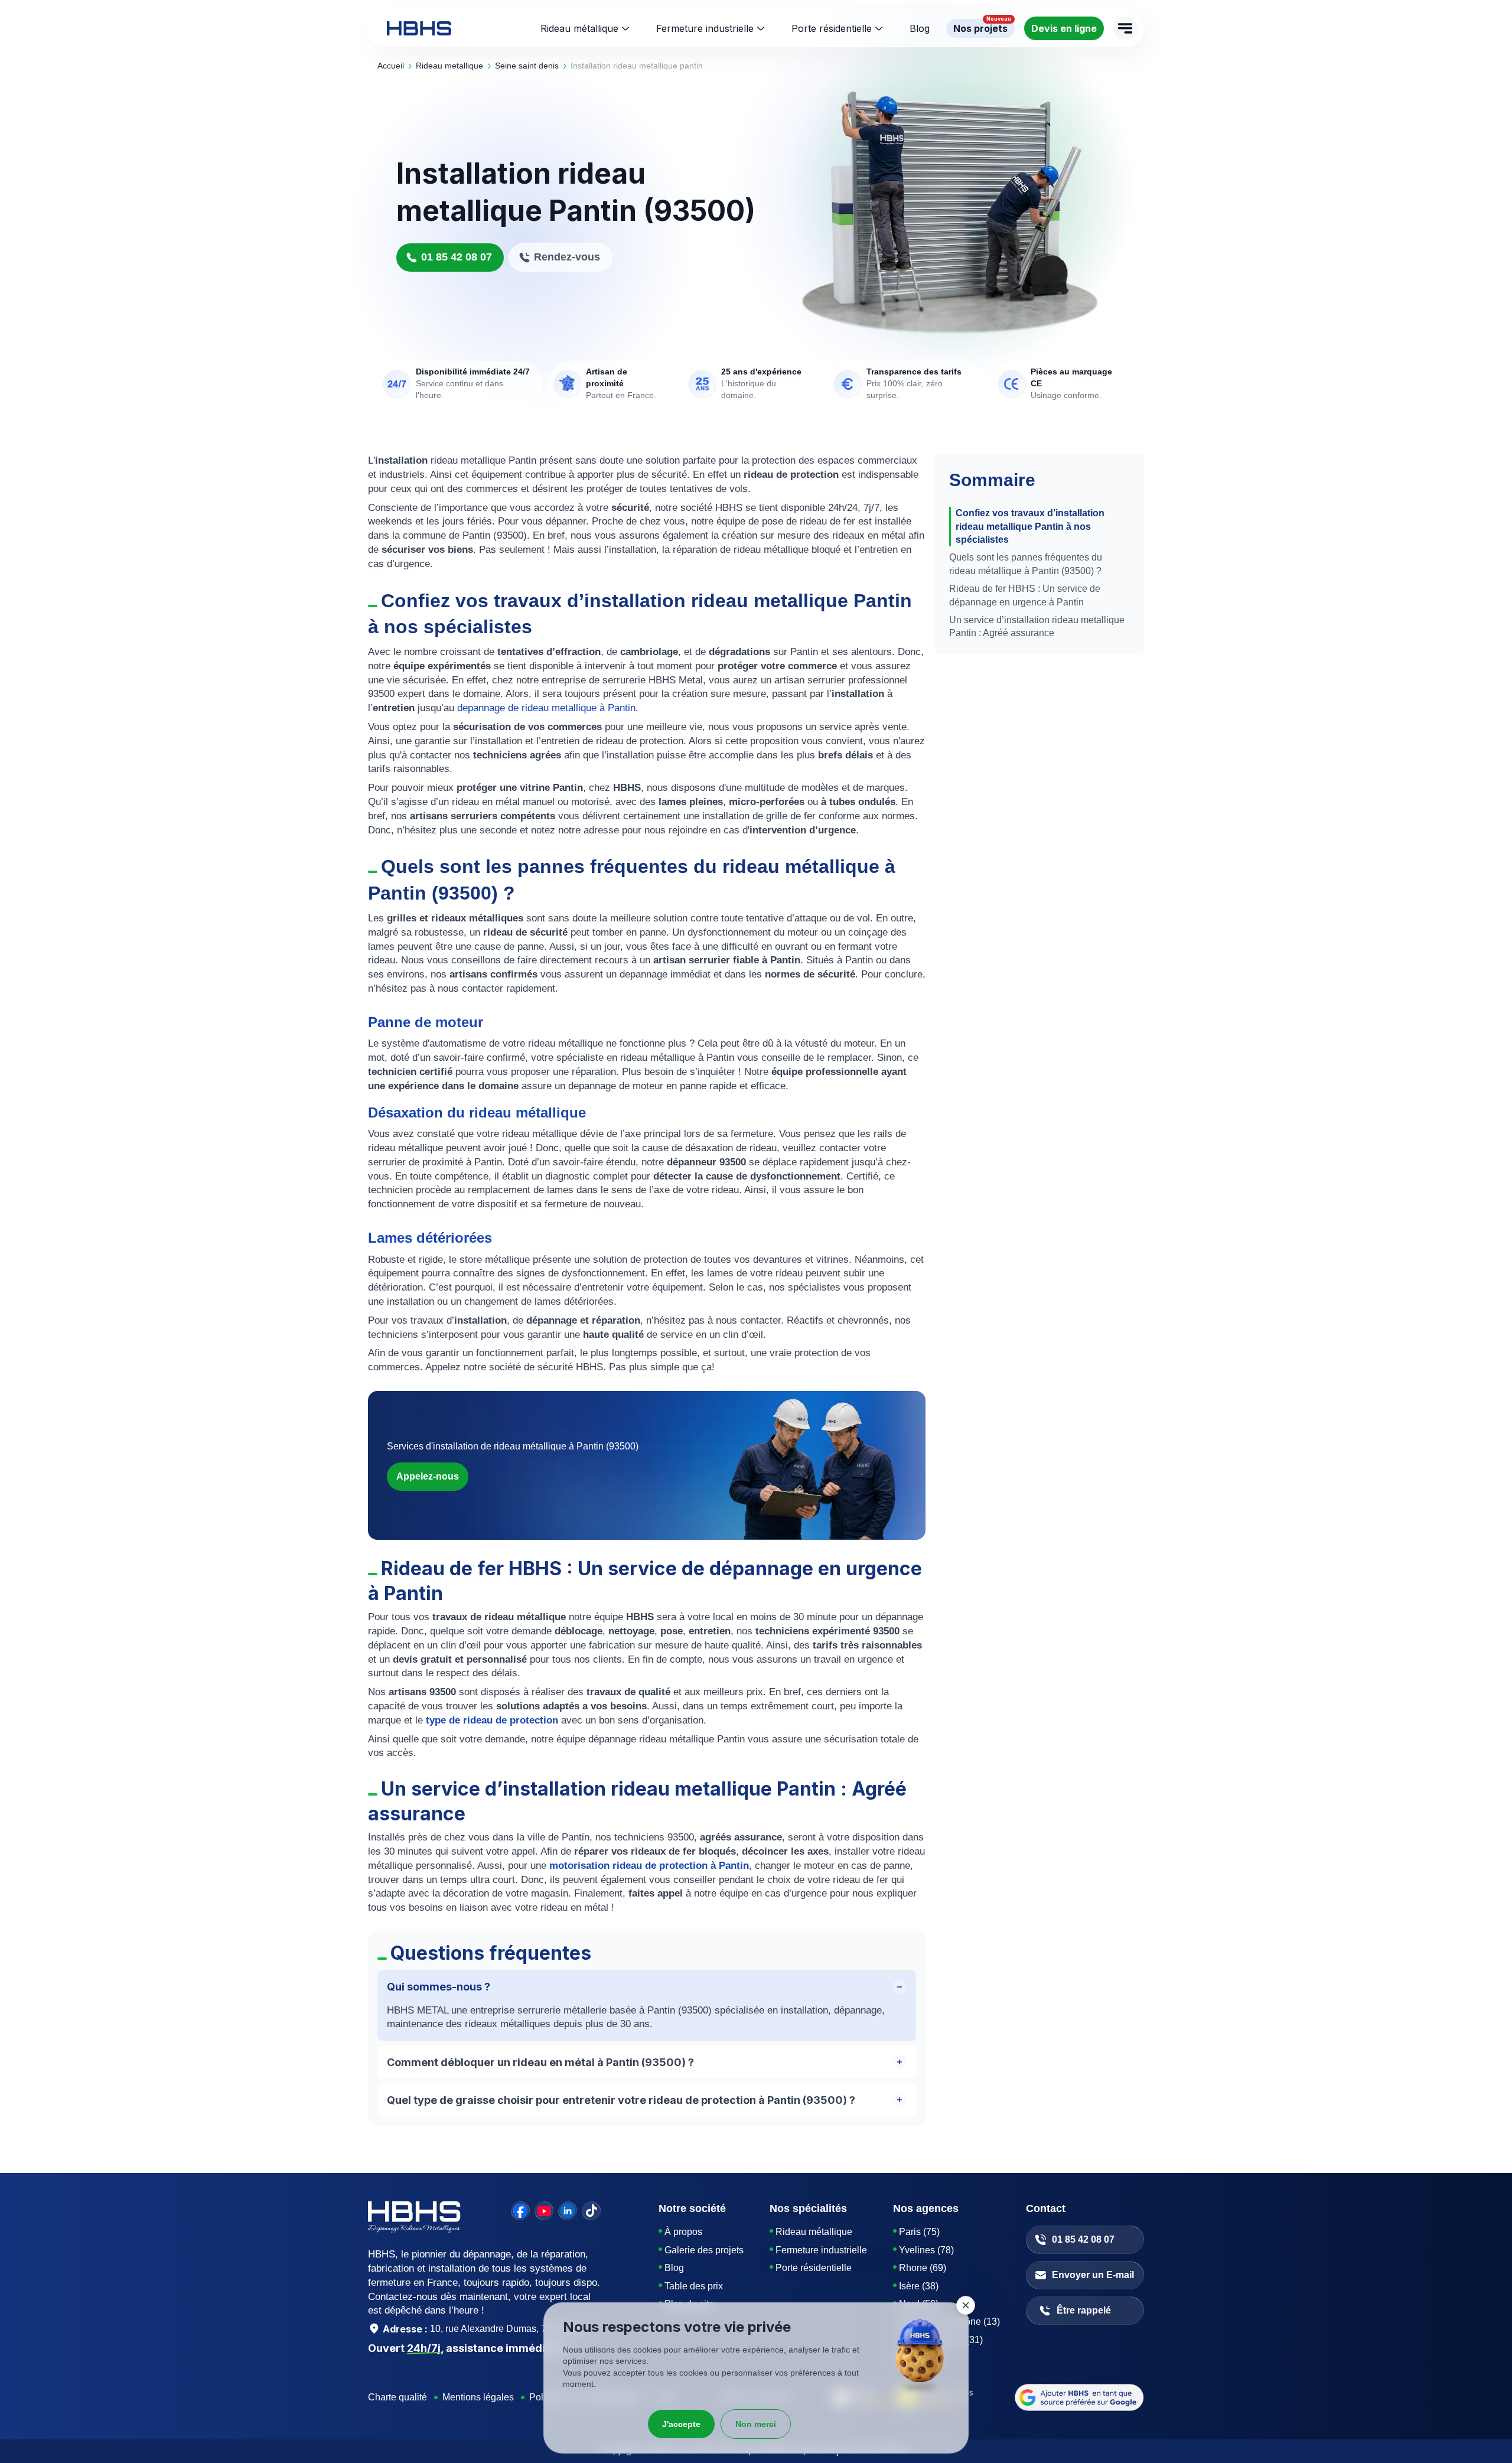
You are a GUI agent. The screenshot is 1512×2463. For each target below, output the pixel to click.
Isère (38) (919, 2286)
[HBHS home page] (419, 28)
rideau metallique (449, 66)
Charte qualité (397, 2397)
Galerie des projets (704, 2250)
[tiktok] (591, 2211)
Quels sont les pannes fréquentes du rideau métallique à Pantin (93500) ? (1026, 564)
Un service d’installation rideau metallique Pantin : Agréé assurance (1037, 626)
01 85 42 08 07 (457, 257)
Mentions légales (478, 2397)
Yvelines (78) (926, 2250)
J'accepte (681, 2424)
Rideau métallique (579, 28)
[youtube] (544, 2211)
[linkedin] (568, 2211)
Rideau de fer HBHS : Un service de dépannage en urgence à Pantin (1025, 595)
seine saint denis (527, 66)
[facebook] (520, 2211)
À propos (683, 2232)
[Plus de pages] (1125, 28)
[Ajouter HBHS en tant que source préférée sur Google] (1079, 2397)
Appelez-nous (428, 1476)
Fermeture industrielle (705, 28)
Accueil (391, 66)
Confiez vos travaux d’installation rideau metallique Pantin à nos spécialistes (1030, 526)
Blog (674, 2268)
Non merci (756, 2424)
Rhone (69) (923, 2268)
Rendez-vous (567, 257)
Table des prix (694, 2286)
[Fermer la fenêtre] (966, 2305)
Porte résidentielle (832, 28)
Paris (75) (919, 2232)
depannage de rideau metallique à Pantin (546, 708)
